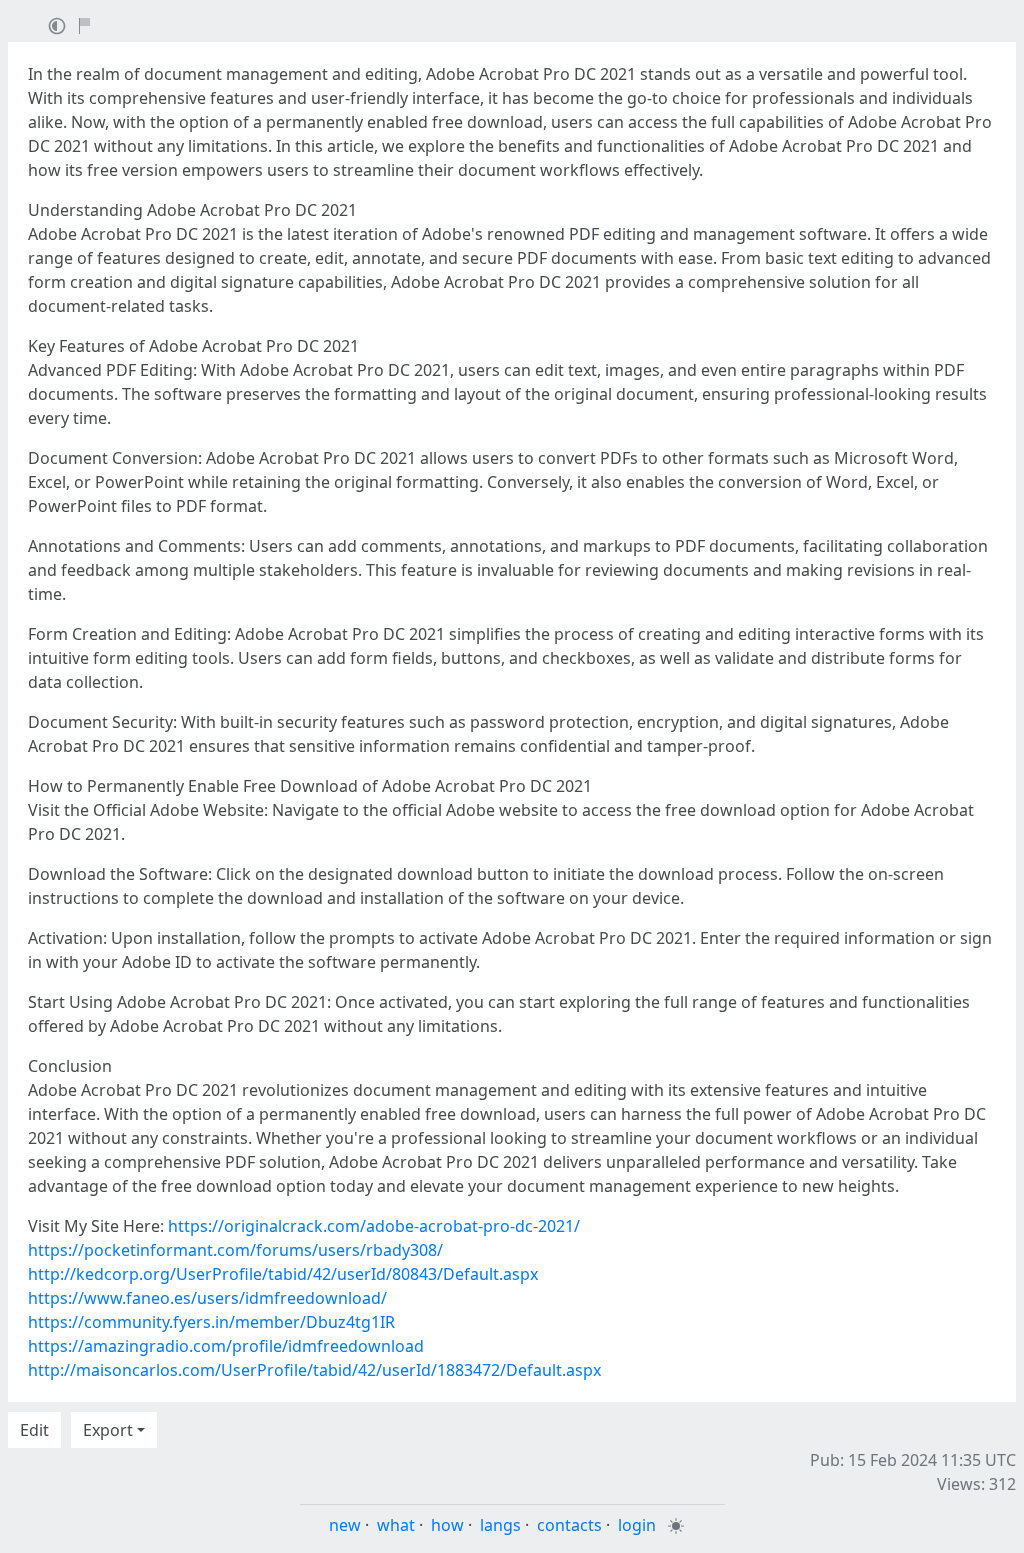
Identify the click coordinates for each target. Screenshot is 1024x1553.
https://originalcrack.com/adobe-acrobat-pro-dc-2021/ (374, 1226)
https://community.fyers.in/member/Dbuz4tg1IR (211, 1322)
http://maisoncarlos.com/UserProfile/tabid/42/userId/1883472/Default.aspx (314, 1370)
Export (108, 1430)
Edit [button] (34, 1430)
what (396, 1525)
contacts (569, 1525)
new (345, 1525)
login (637, 1525)
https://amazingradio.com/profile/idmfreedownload (226, 1346)
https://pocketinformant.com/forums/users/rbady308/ (235, 1250)
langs (500, 1525)
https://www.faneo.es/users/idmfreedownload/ (207, 1298)
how (447, 1525)
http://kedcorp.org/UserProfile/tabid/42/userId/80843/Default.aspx (283, 1274)
